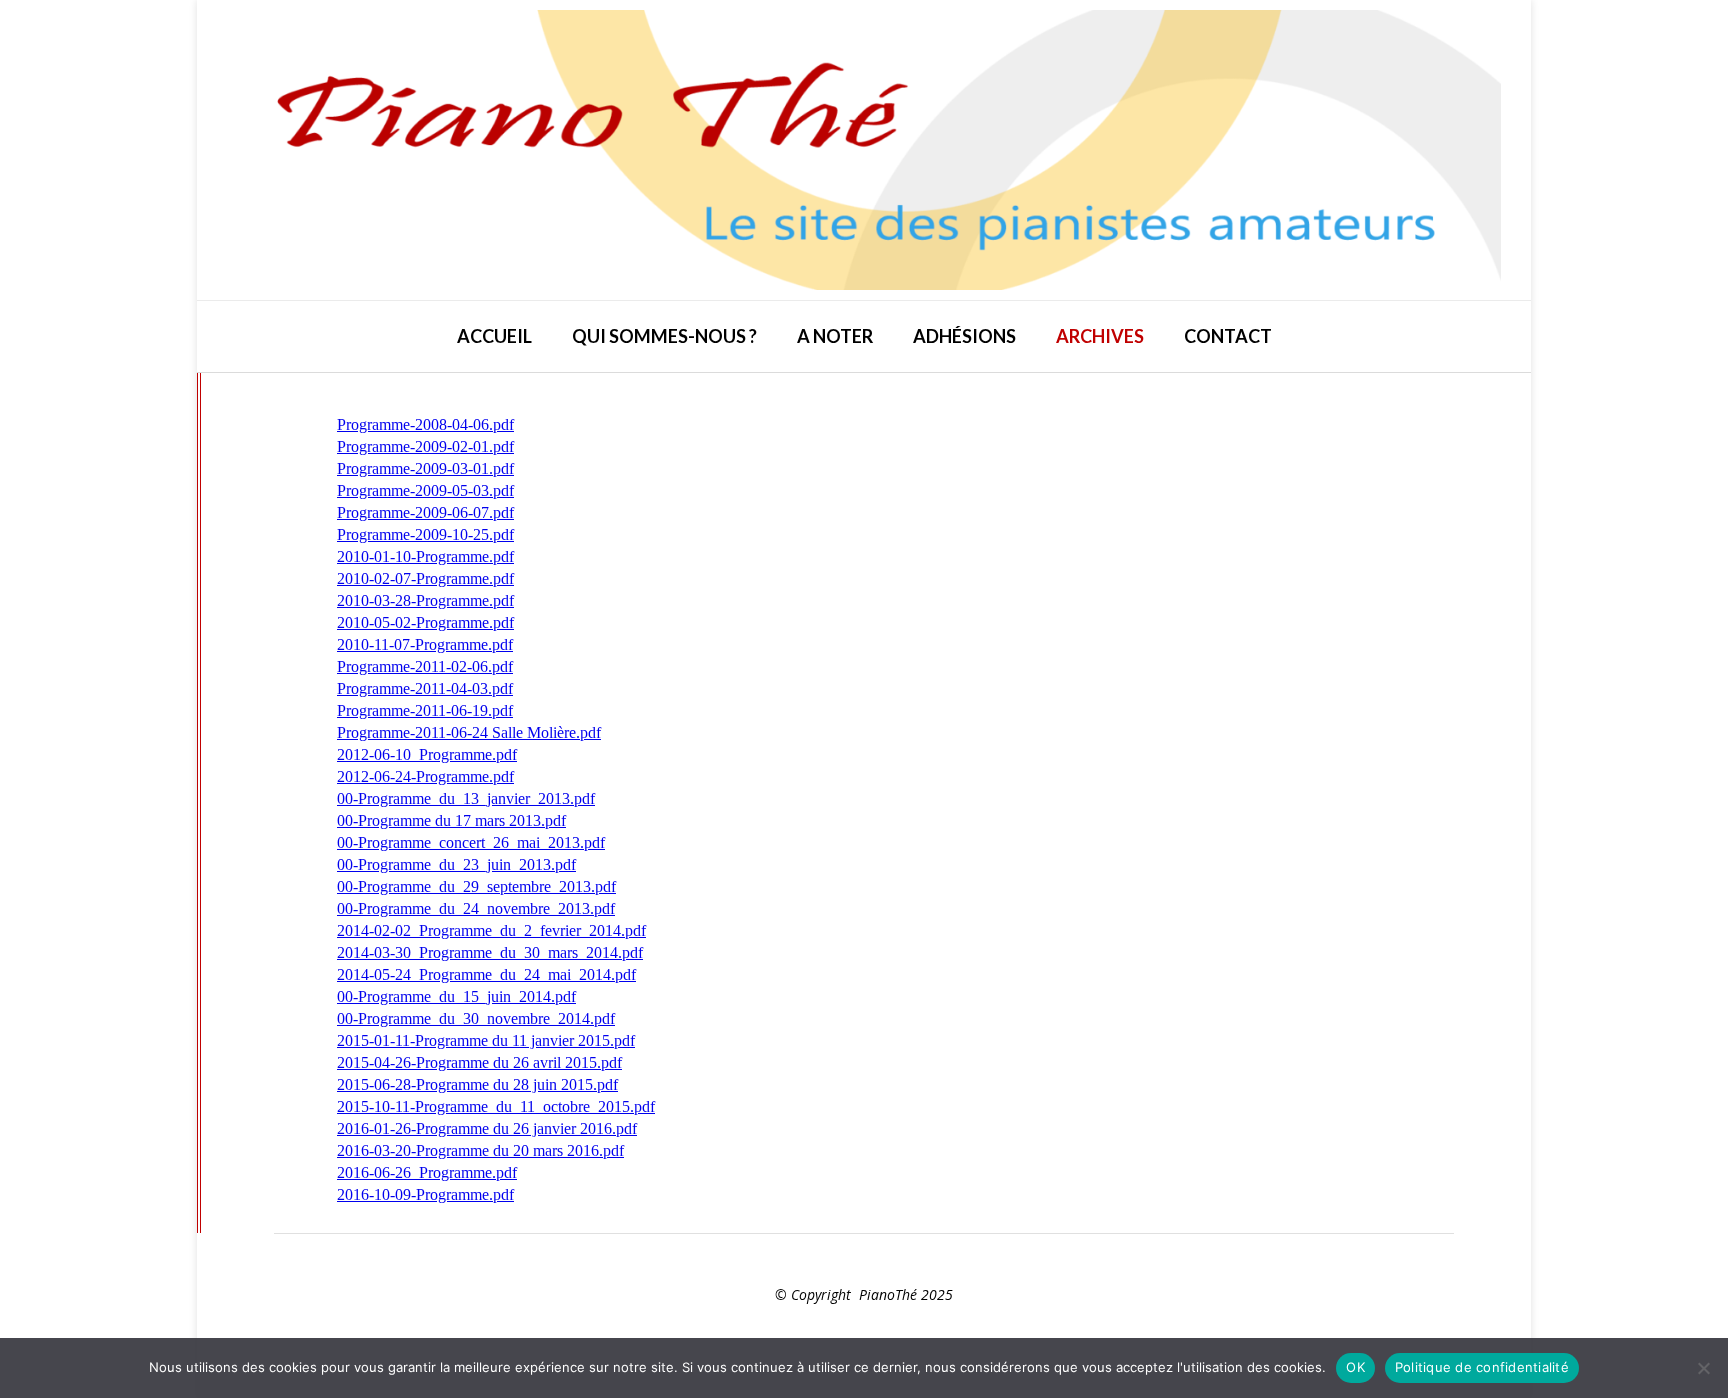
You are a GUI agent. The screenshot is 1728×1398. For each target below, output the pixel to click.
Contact (1228, 336)
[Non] (1703, 1368)
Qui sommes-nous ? (664, 336)
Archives (1100, 336)
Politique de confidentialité (1482, 1367)
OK (1355, 1367)
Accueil (494, 336)
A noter (835, 336)
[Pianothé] (864, 150)
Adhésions (964, 336)
